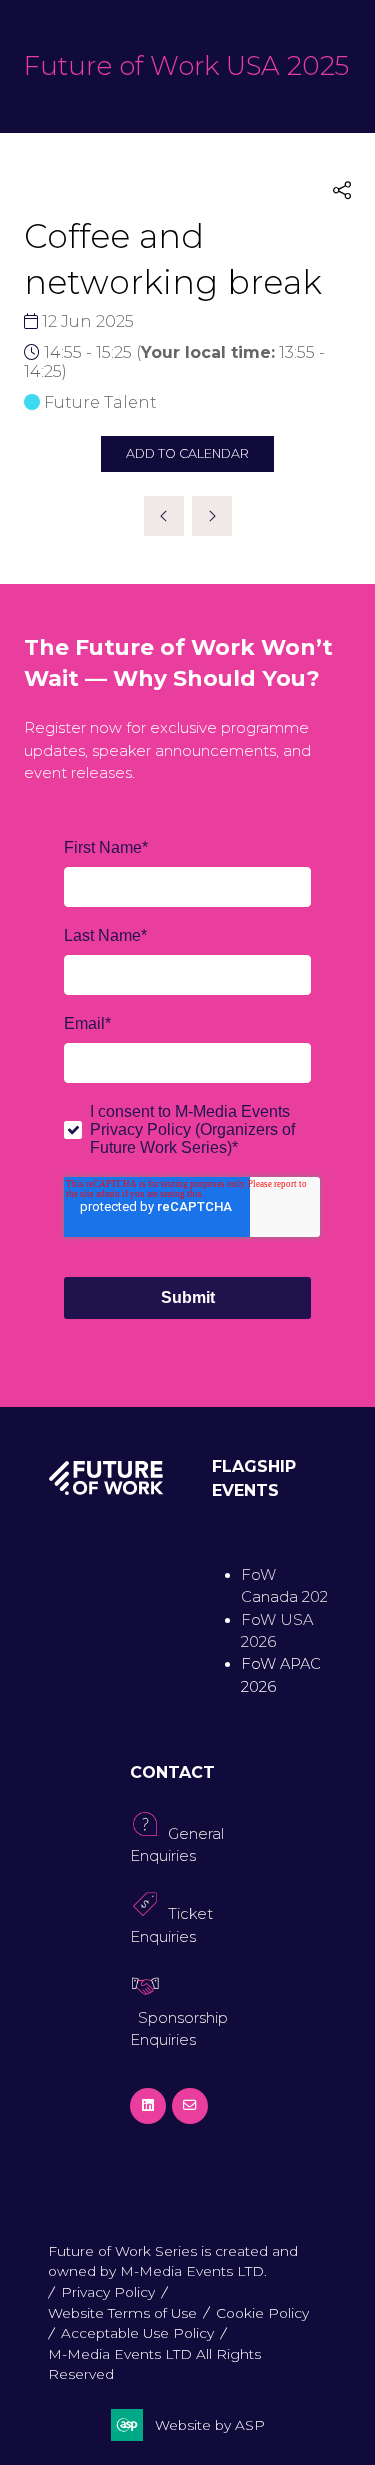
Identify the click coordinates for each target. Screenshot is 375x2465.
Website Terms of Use (122, 2313)
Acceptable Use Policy (137, 2333)
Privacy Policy (108, 2292)
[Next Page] (212, 516)
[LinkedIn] (148, 2106)
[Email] (190, 2106)
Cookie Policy (262, 2313)
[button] (342, 191)
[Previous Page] (164, 516)
